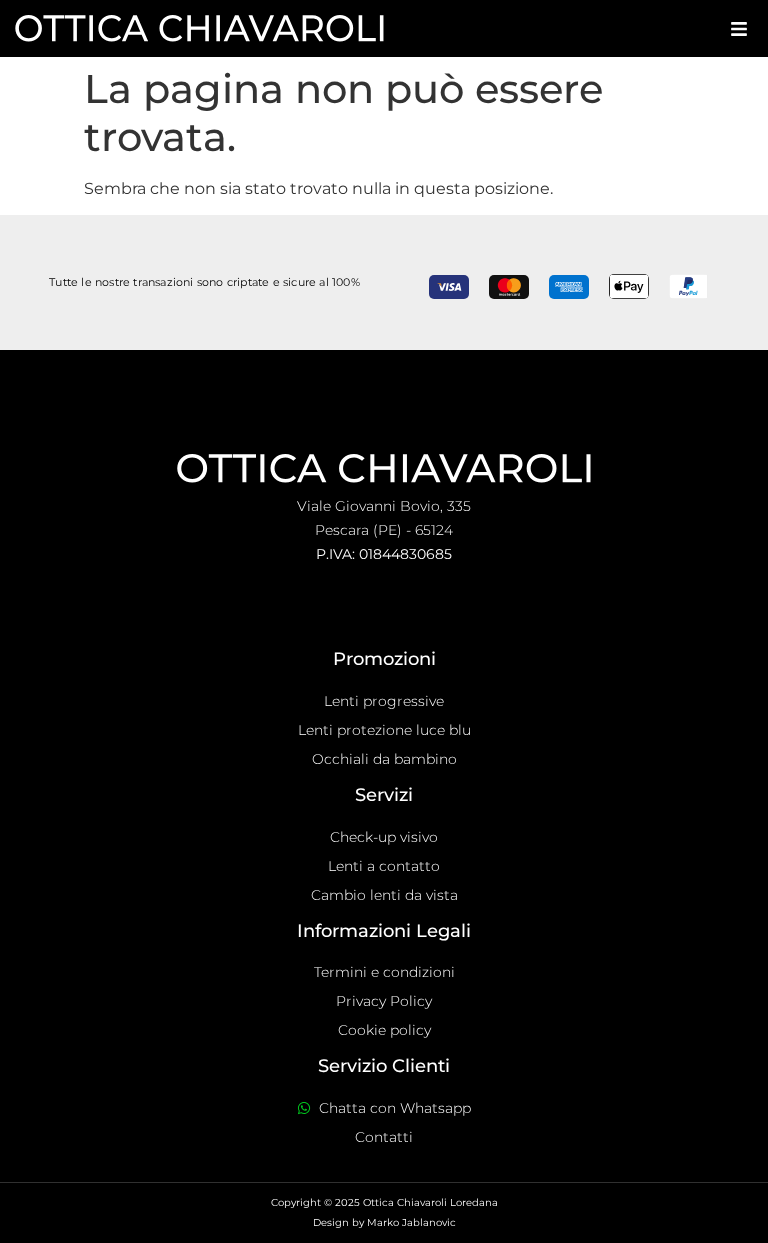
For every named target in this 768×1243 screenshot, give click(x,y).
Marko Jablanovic (411, 1222)
